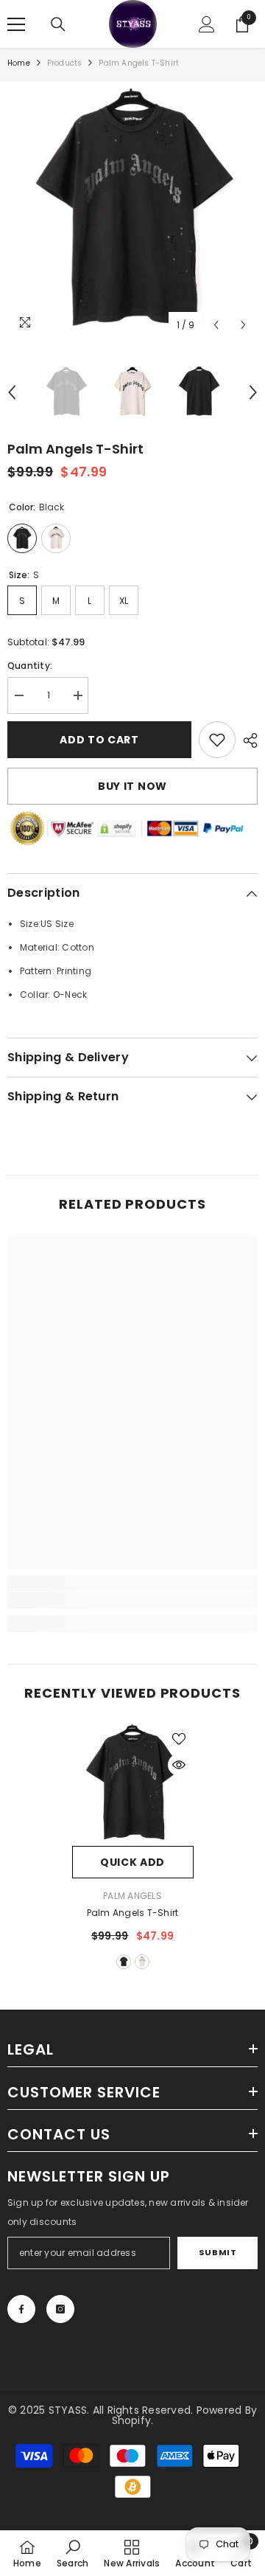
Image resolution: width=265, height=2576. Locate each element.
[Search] (58, 24)
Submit (218, 2252)
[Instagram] (60, 2309)
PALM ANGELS (132, 1896)
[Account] (207, 24)
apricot (142, 1962)
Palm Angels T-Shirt (133, 1913)
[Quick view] (179, 1765)
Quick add (132, 1862)
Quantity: (30, 666)
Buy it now (132, 786)
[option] (132, 214)
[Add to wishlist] (179, 1739)
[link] (217, 740)
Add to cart (99, 740)
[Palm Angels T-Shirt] (133, 1785)
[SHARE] (247, 740)
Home (19, 63)
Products (65, 63)
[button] (216, 325)
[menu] (16, 24)
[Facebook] (21, 2309)
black (124, 1962)
